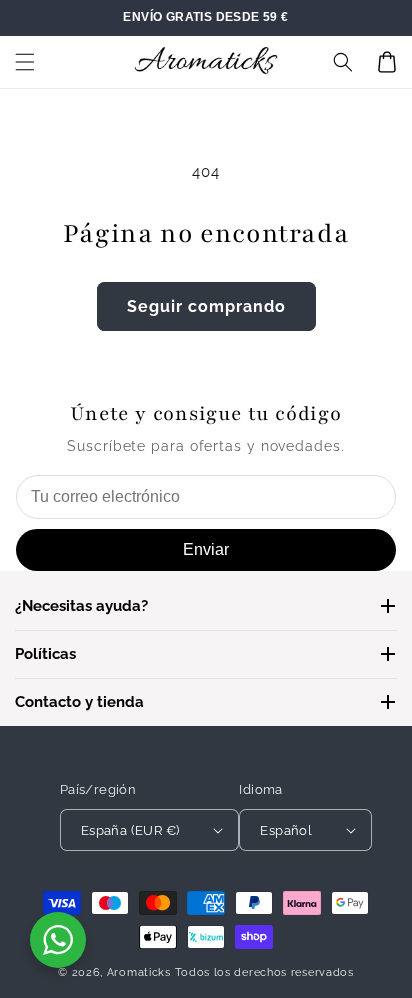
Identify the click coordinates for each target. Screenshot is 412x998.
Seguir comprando (206, 306)
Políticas (45, 654)
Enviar (206, 549)
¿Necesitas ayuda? (81, 606)
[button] (25, 62)
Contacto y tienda (79, 702)
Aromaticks (139, 972)
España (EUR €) (130, 830)
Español (286, 830)
